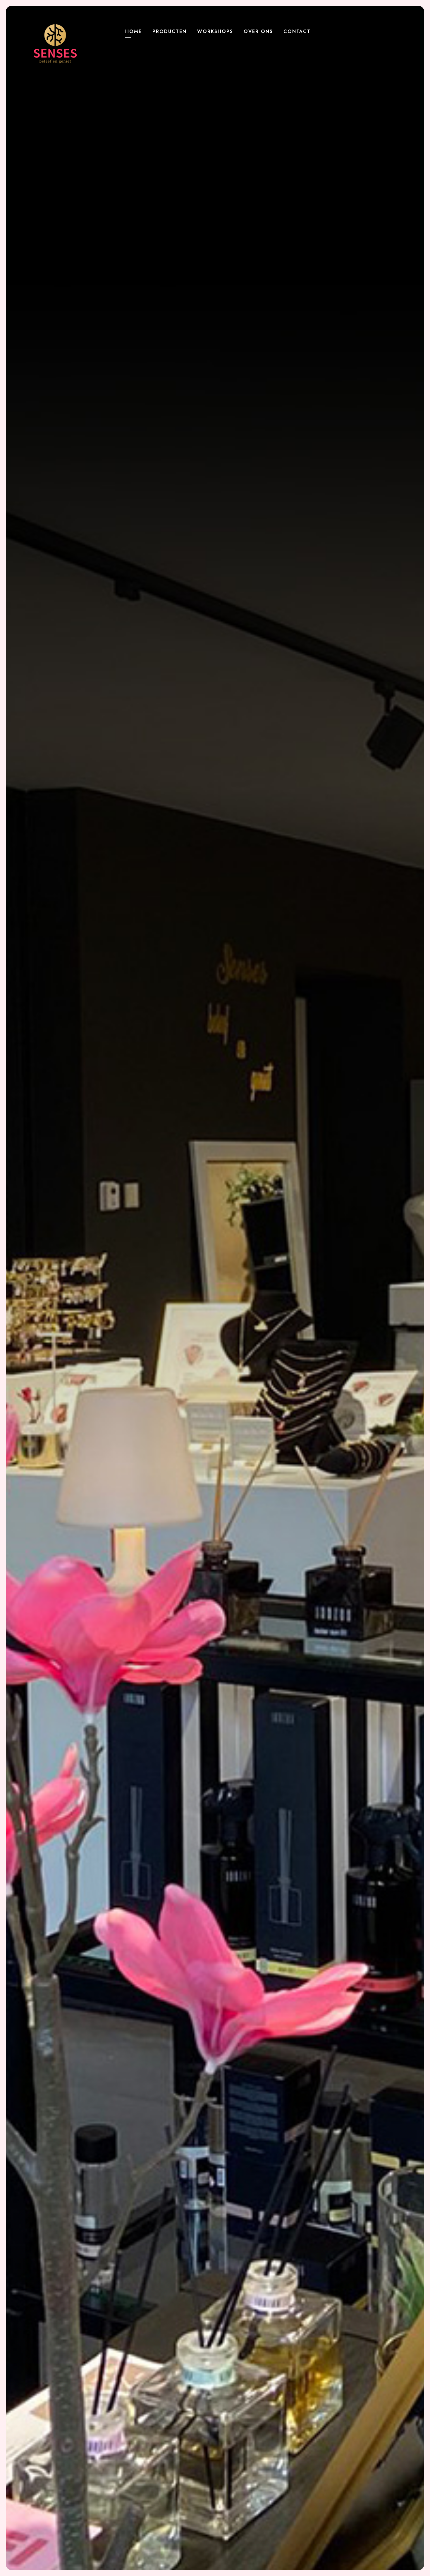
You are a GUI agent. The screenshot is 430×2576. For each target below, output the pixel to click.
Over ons (258, 31)
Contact (297, 31)
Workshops (215, 31)
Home (134, 31)
